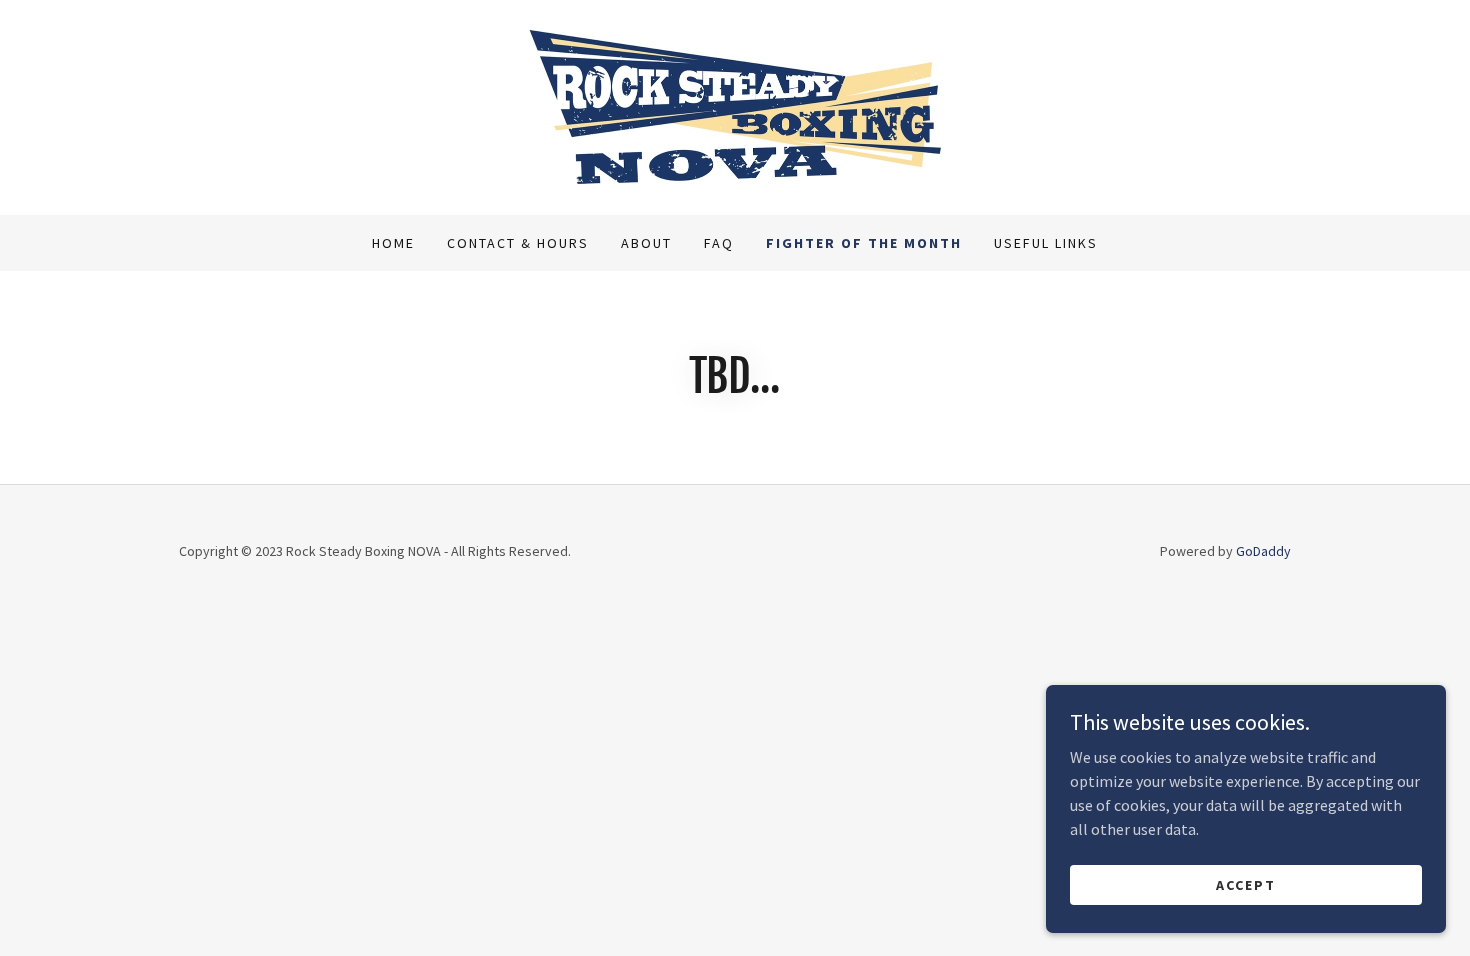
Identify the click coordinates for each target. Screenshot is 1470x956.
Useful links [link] (1046, 243)
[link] (735, 105)
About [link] (646, 243)
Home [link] (393, 243)
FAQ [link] (719, 243)
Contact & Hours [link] (518, 243)
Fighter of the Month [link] (864, 243)
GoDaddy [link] (1263, 551)
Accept (1246, 884)
